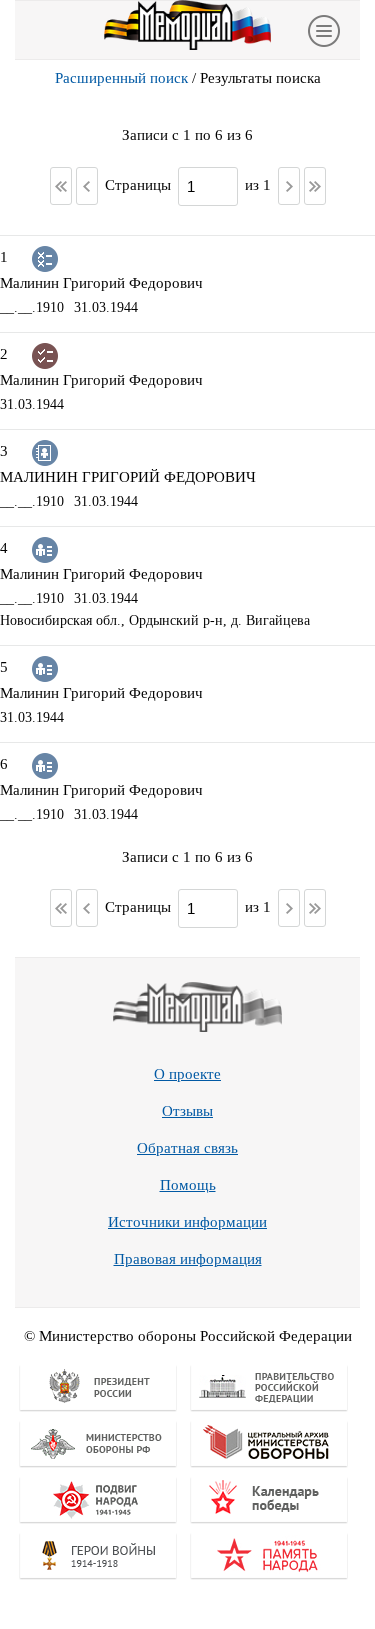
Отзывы (187, 1111)
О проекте (187, 1074)
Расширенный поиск (121, 78)
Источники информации (187, 1222)
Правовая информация (188, 1259)
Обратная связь (187, 1148)
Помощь (188, 1185)
